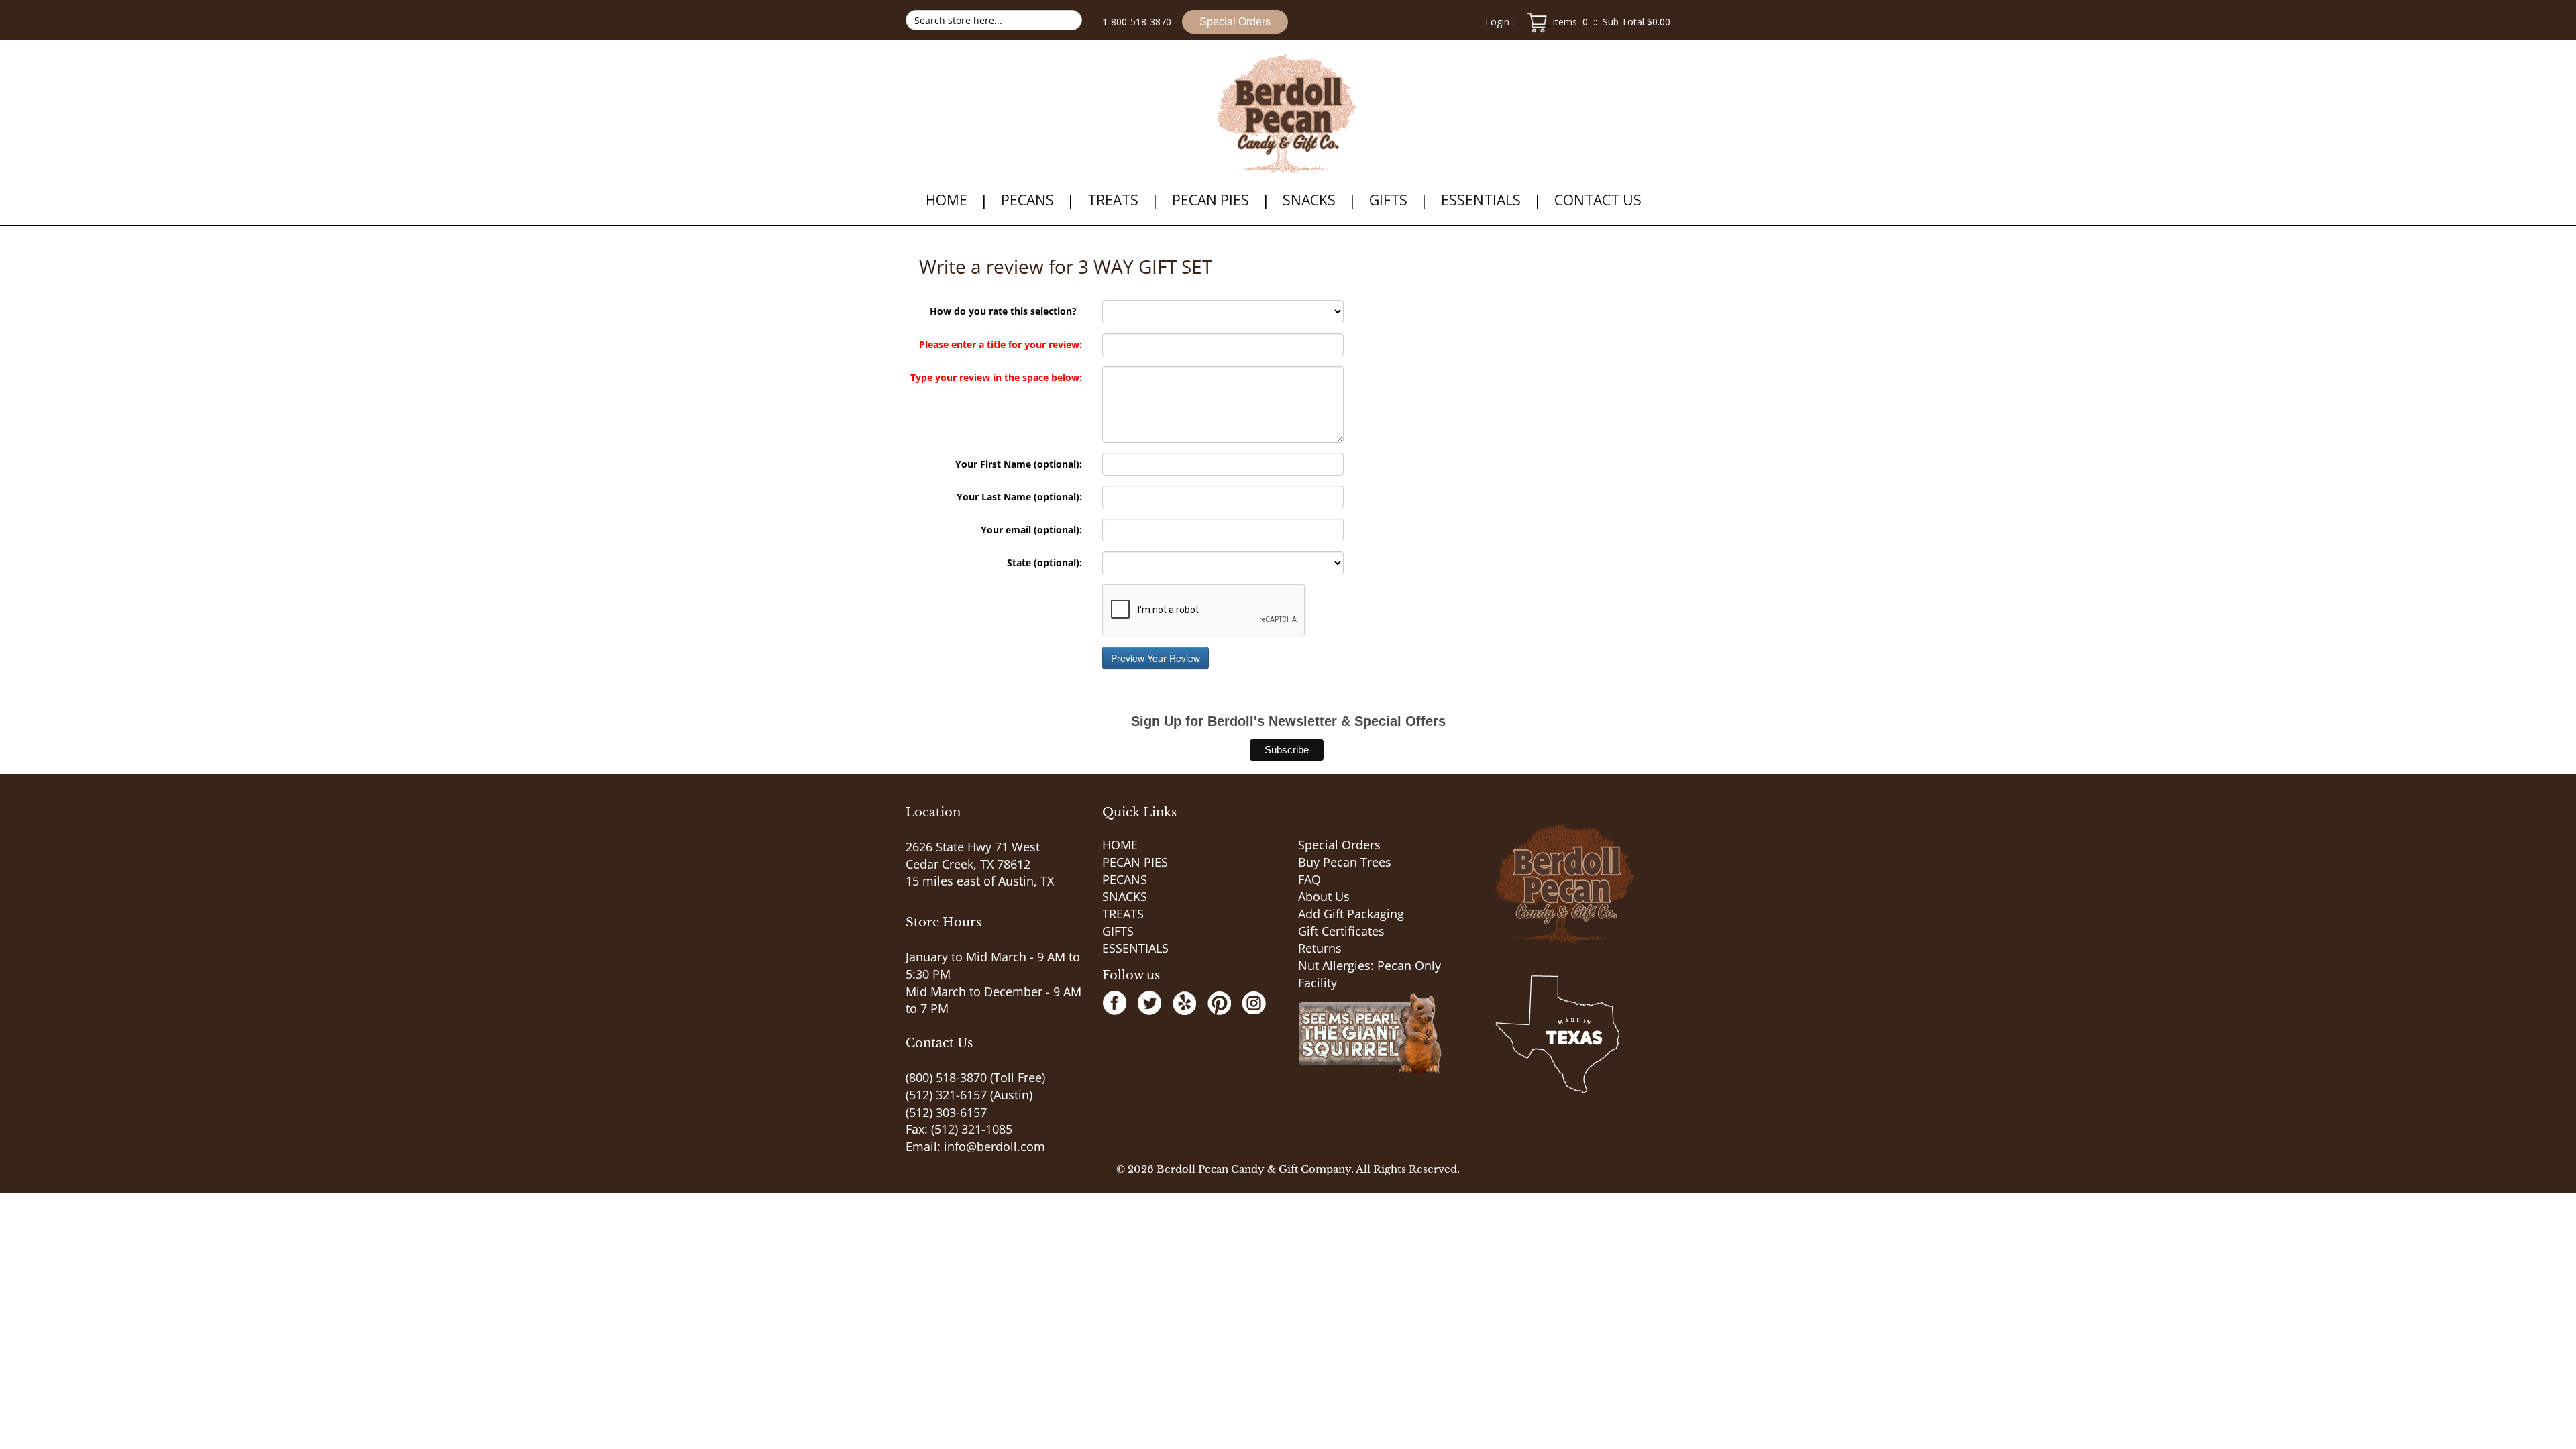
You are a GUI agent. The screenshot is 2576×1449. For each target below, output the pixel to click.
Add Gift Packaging (1351, 914)
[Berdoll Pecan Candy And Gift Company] (1288, 114)
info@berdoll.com (995, 1146)
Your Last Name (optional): (1019, 497)
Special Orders (1235, 22)
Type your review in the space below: (996, 377)
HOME (947, 200)
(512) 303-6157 (946, 1112)
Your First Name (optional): (1019, 464)
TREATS (1113, 200)
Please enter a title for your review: (1001, 344)
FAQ (1309, 879)
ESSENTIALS (1481, 200)
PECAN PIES (1211, 200)
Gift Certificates (1341, 931)
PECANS (1027, 200)
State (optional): (1044, 562)
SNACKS (1309, 200)
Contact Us (1598, 200)
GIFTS (1388, 200)
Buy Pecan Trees (1345, 862)
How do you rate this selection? (1006, 311)
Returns (1320, 948)
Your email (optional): (1031, 530)
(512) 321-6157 (946, 1095)
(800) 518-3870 (946, 1077)
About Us (1324, 896)
